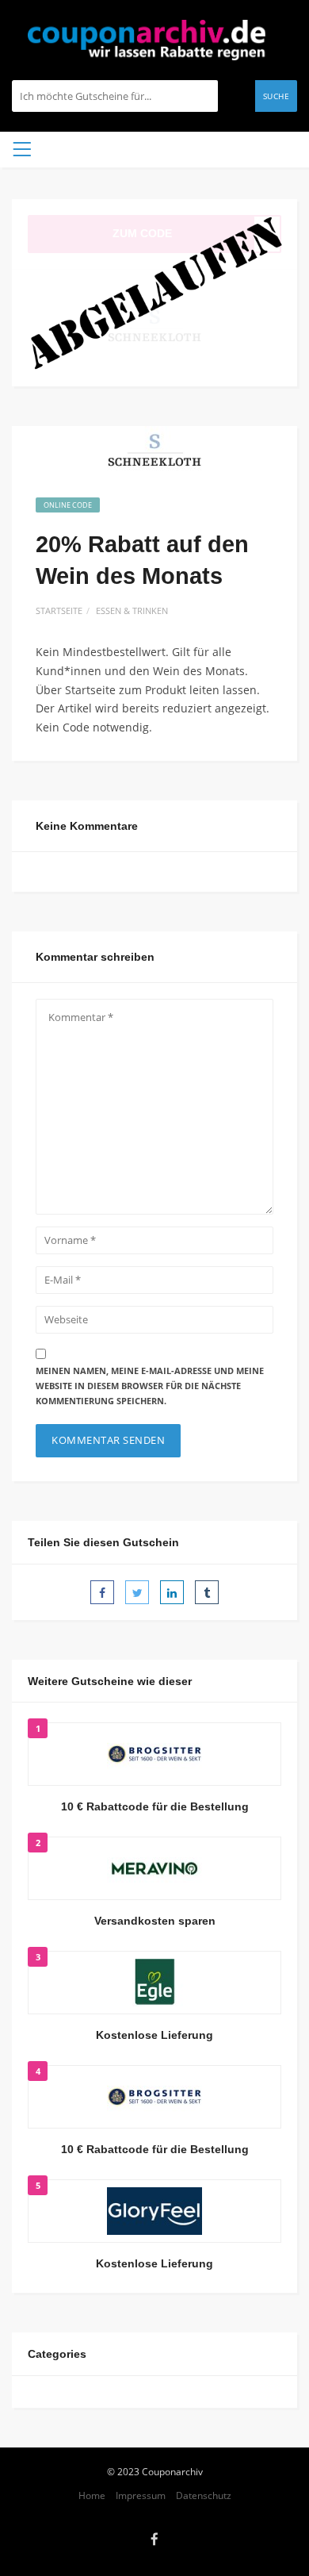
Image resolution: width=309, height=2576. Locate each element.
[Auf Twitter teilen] (137, 1592)
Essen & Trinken (132, 610)
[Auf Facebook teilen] (102, 1592)
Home (92, 2495)
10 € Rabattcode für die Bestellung (155, 1806)
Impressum (141, 2495)
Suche (277, 96)
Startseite (59, 610)
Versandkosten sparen (155, 1921)
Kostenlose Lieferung (154, 2035)
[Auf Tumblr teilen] (207, 1592)
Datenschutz (204, 2495)
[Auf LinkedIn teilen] (172, 1592)
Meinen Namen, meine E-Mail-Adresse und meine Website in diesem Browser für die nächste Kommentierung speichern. (150, 1385)
